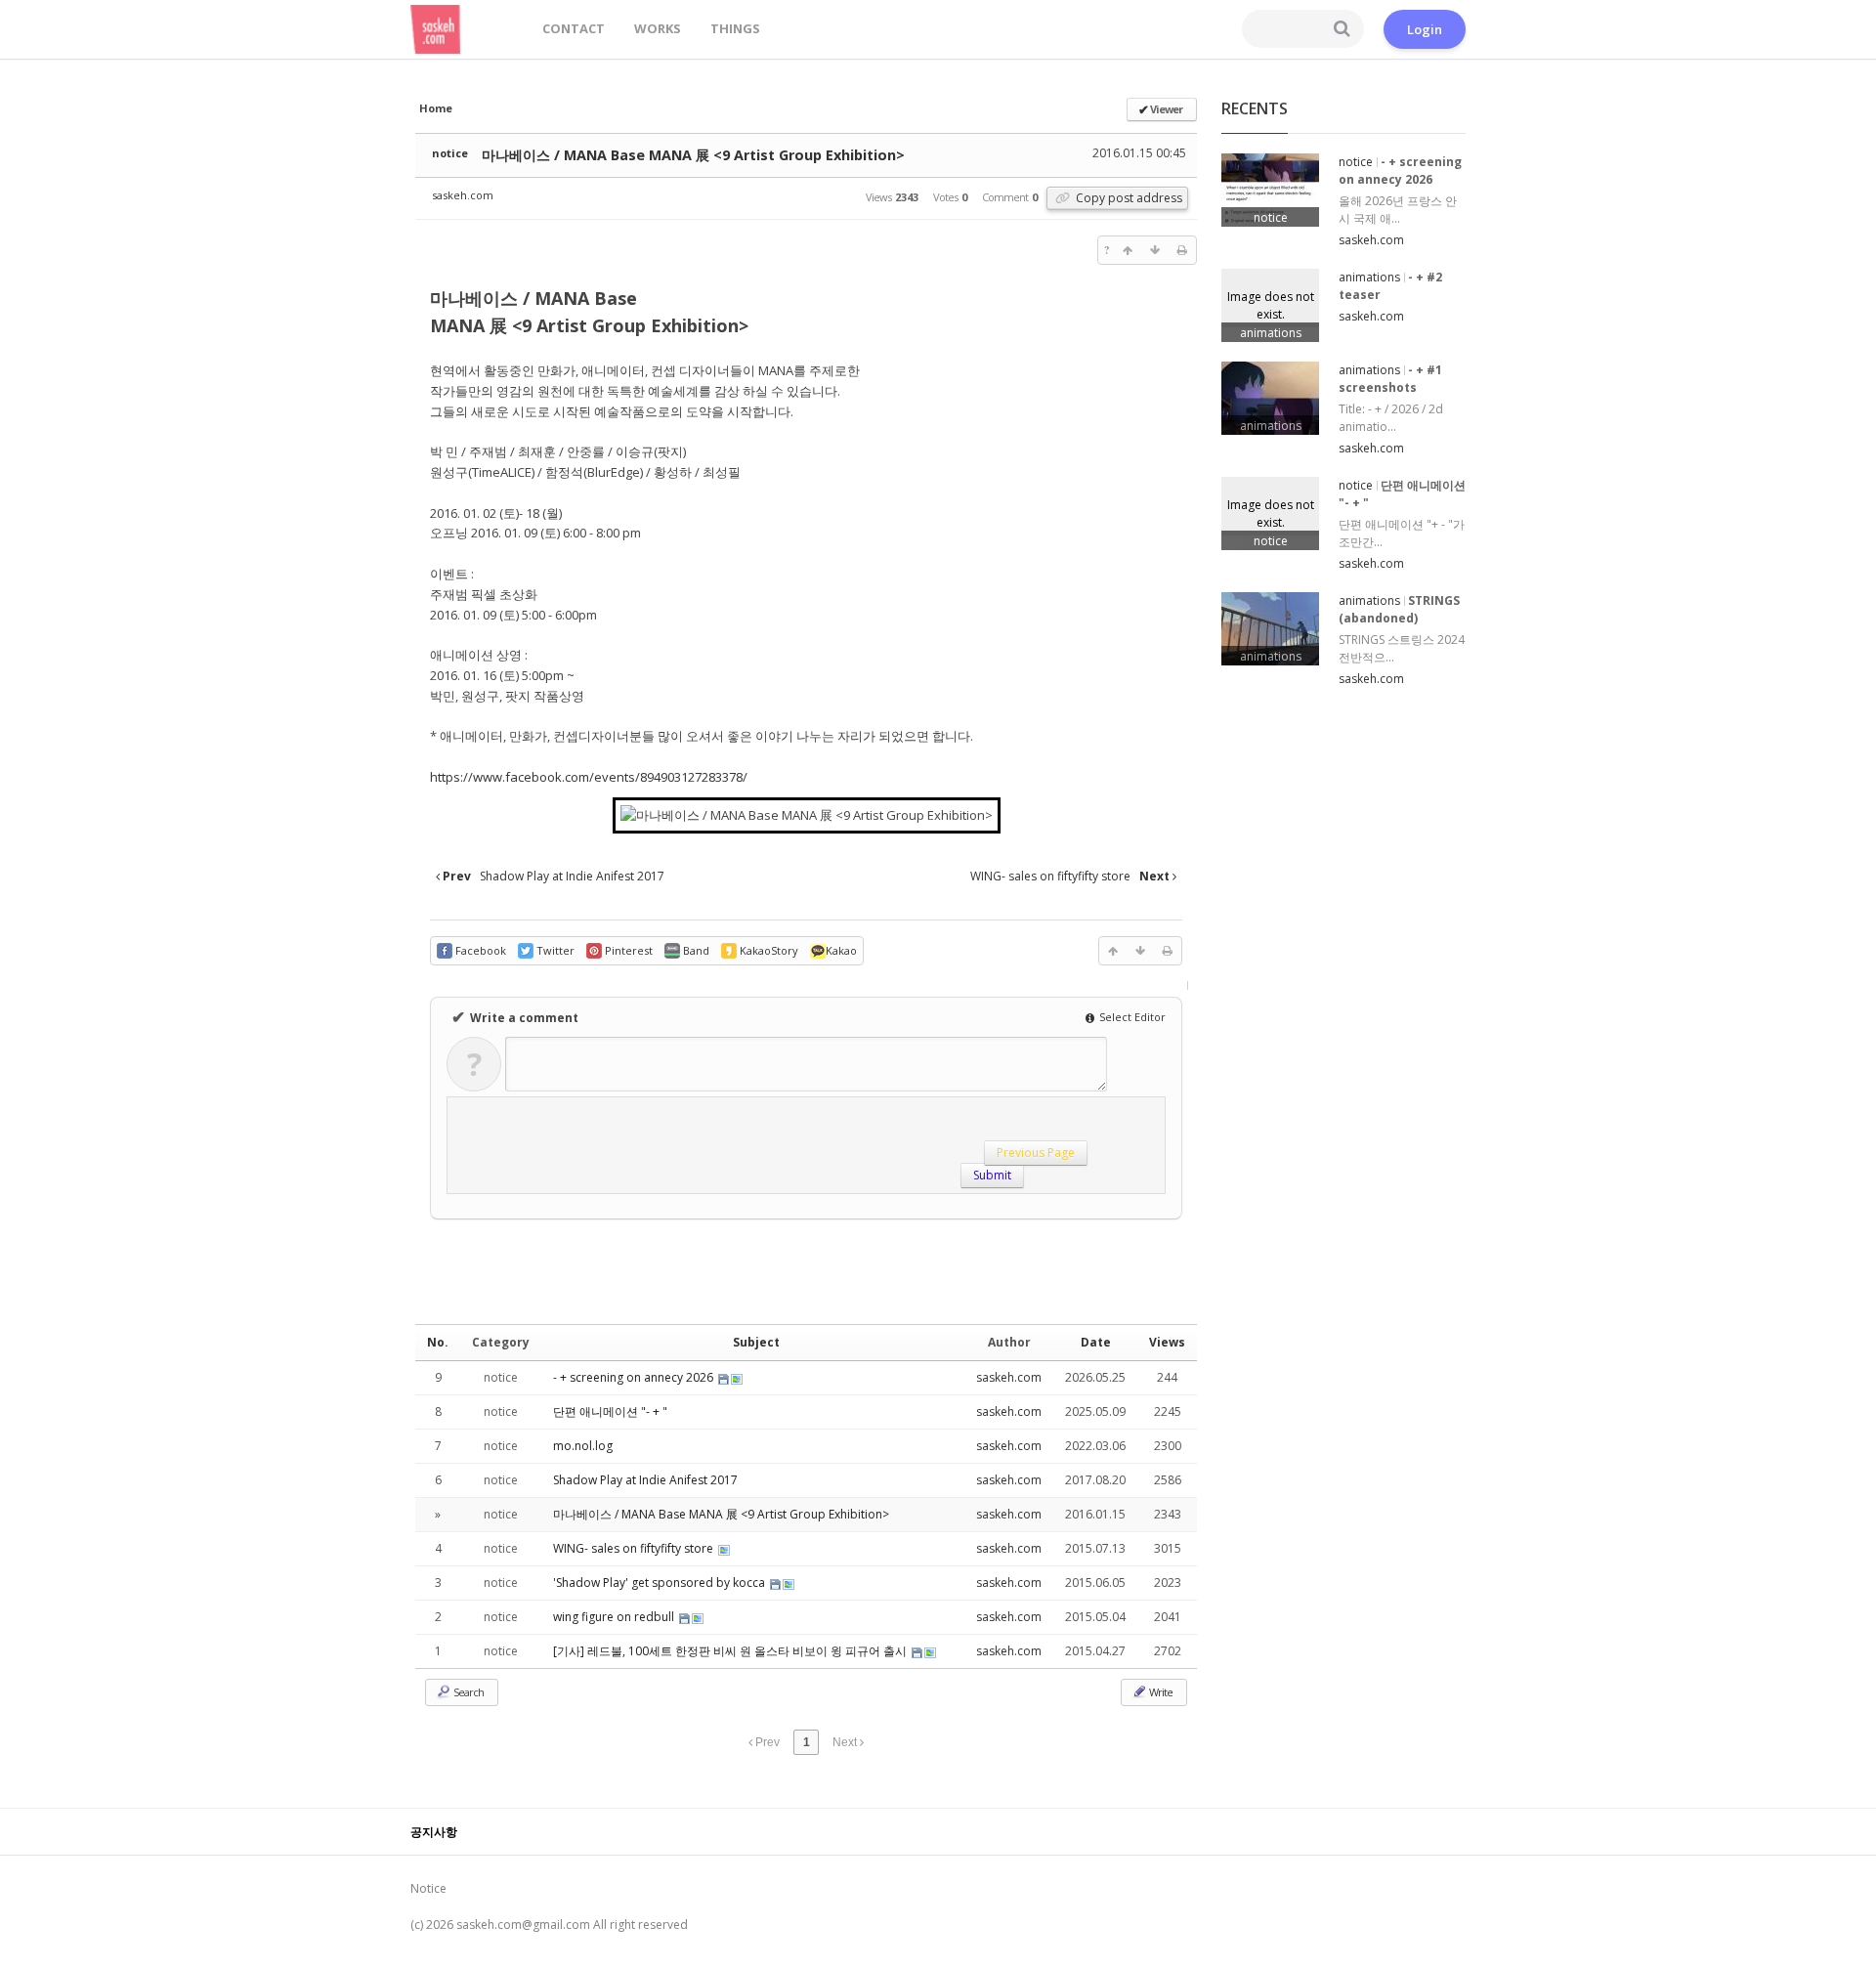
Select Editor (1131, 1017)
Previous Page (1049, 1154)
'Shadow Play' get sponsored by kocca (661, 1583)
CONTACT (574, 28)
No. (438, 1342)
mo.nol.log (583, 1446)
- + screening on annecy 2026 (635, 1377)
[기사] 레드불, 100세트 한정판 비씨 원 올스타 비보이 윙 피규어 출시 (731, 1651)
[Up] (1128, 250)
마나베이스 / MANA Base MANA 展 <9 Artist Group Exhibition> (693, 155)
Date (1096, 1342)
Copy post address (1128, 198)
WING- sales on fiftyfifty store (635, 1548)
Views (1167, 1342)
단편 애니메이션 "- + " (610, 1412)
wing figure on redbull (615, 1617)
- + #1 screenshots (1390, 379)
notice (450, 153)
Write (1160, 1692)
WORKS (658, 28)
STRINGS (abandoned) (1399, 609)
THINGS (735, 28)
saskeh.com (463, 195)
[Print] (1182, 250)
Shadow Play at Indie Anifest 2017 (645, 1480)
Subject (756, 1342)
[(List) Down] (1155, 250)
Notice (428, 1888)
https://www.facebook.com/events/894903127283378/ (589, 777)
